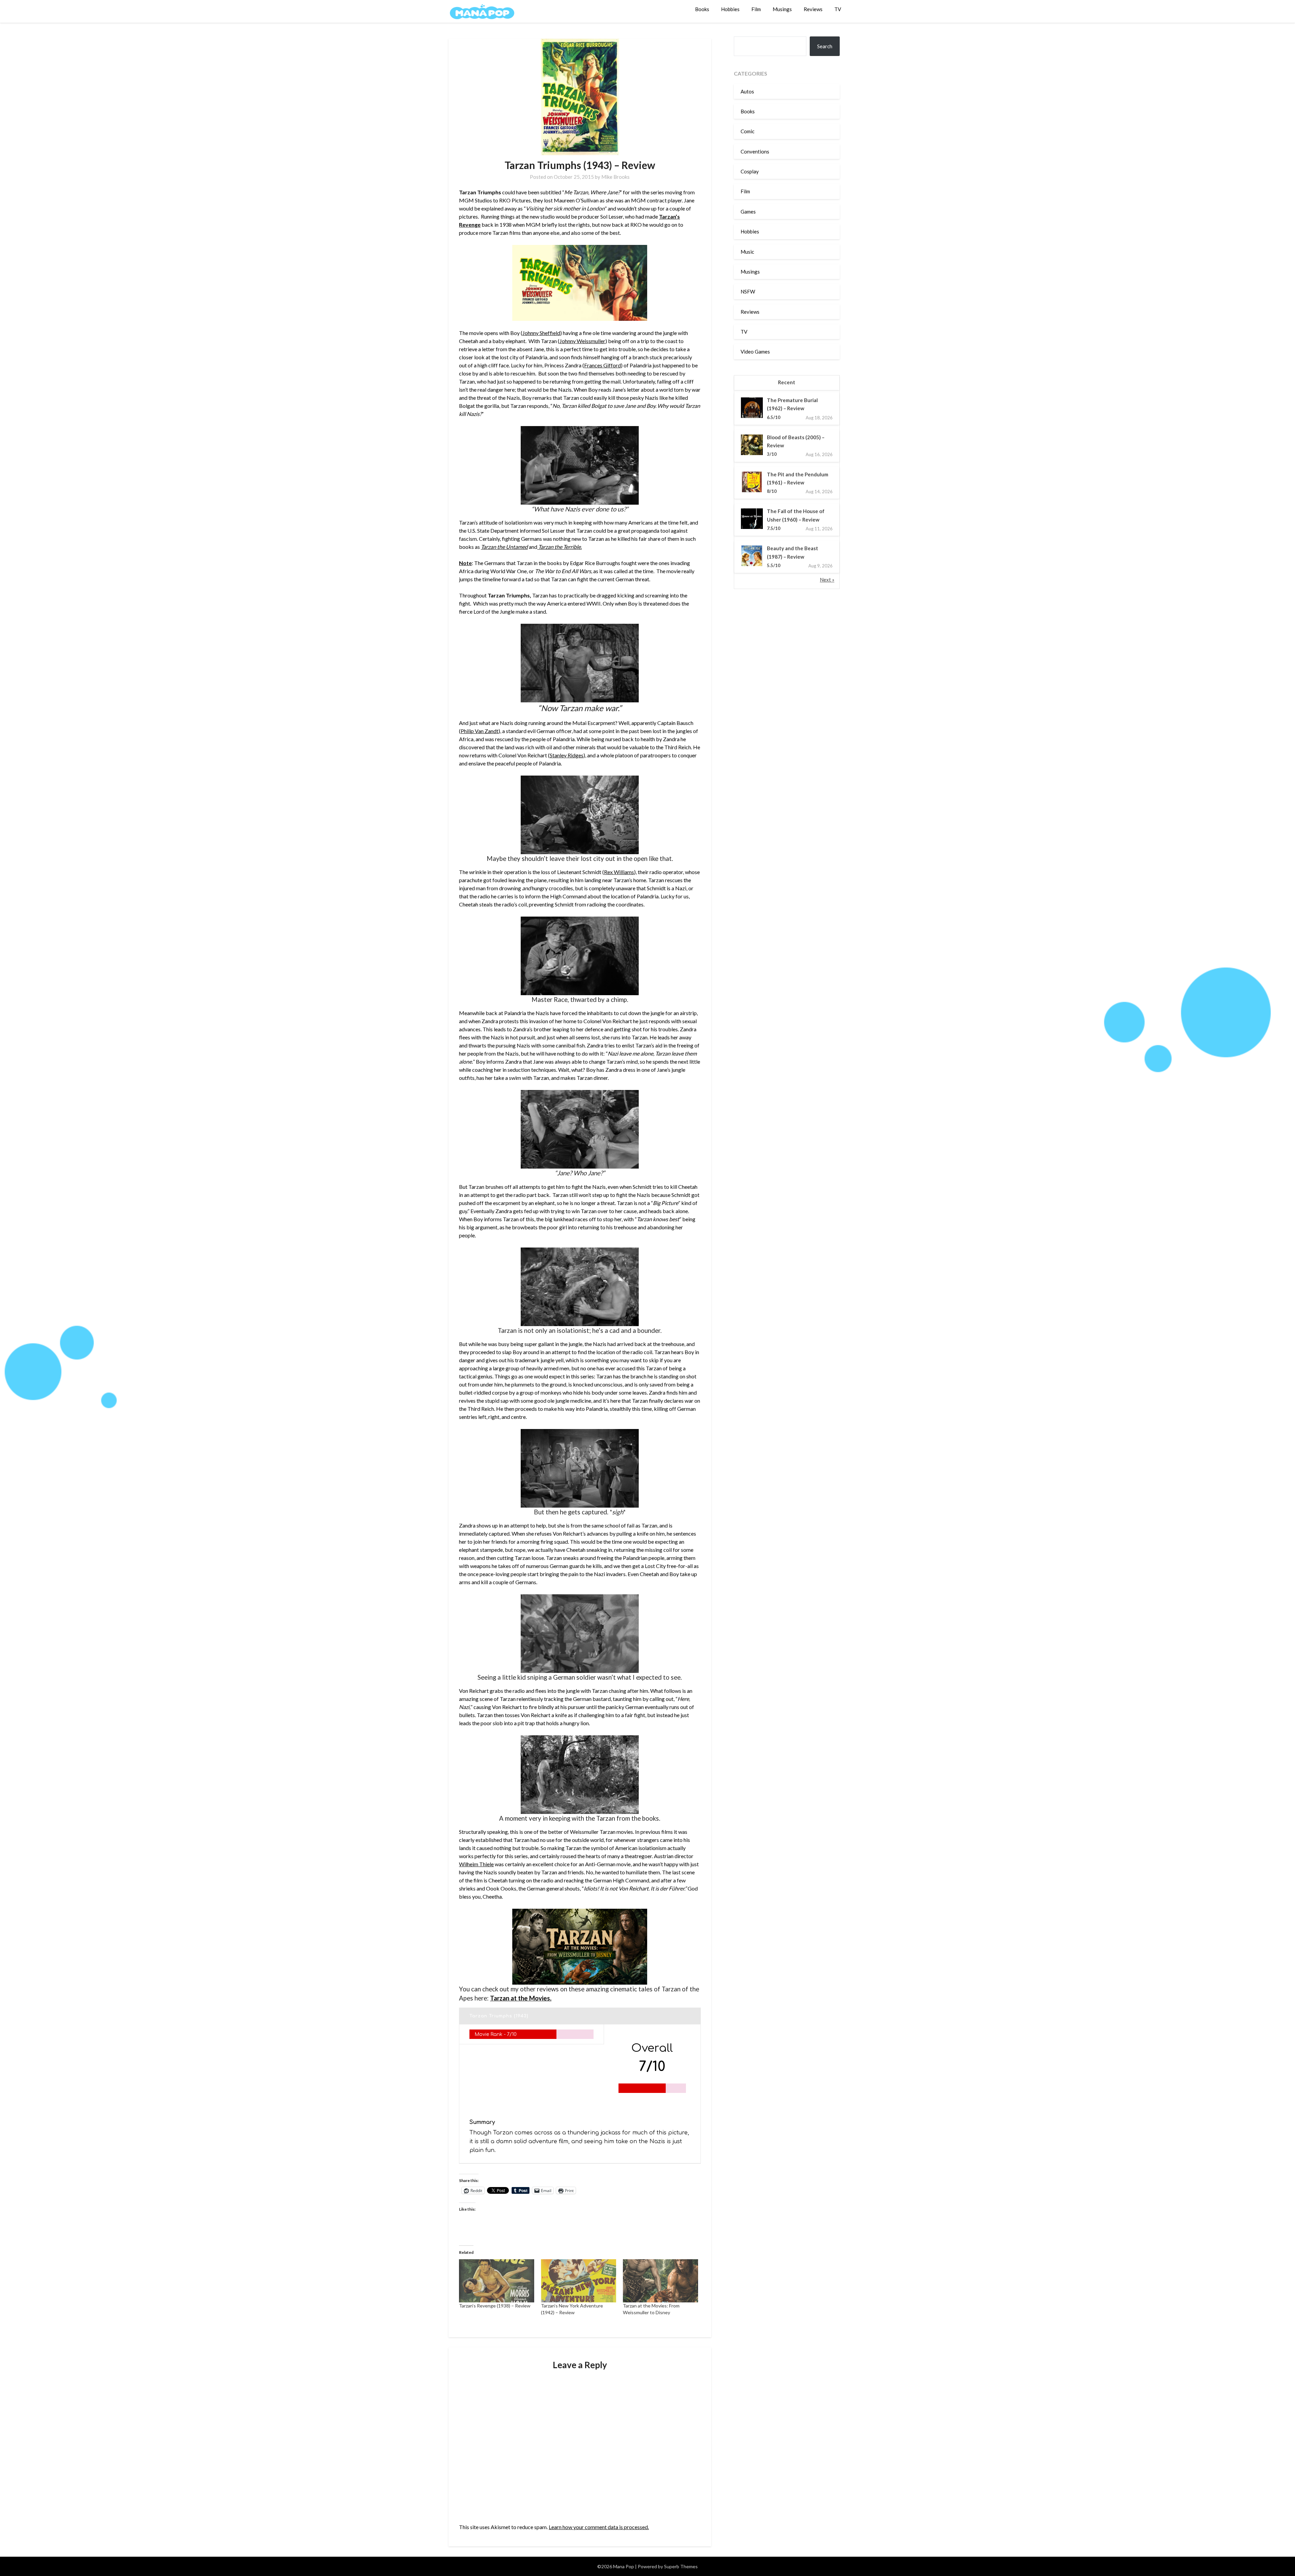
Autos (747, 91)
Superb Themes (681, 2566)
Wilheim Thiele (476, 1864)
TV (838, 9)
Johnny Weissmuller (582, 341)
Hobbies (730, 9)
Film (756, 9)
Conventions (755, 151)
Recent (787, 382)
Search (825, 46)
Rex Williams (619, 872)
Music (747, 252)
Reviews (813, 9)
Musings (782, 9)
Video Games (755, 352)
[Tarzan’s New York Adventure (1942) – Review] (579, 2281)
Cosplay (750, 171)
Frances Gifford (602, 365)
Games (748, 212)
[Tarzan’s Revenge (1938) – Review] (497, 2281)
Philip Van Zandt (480, 731)
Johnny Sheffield (541, 333)
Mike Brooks (615, 177)
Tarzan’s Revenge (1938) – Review (495, 2306)
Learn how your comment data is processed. (599, 2527)
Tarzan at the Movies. (521, 1998)
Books (702, 9)
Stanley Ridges (567, 755)
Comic (747, 131)
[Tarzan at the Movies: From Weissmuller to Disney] (660, 2281)
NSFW (748, 291)
